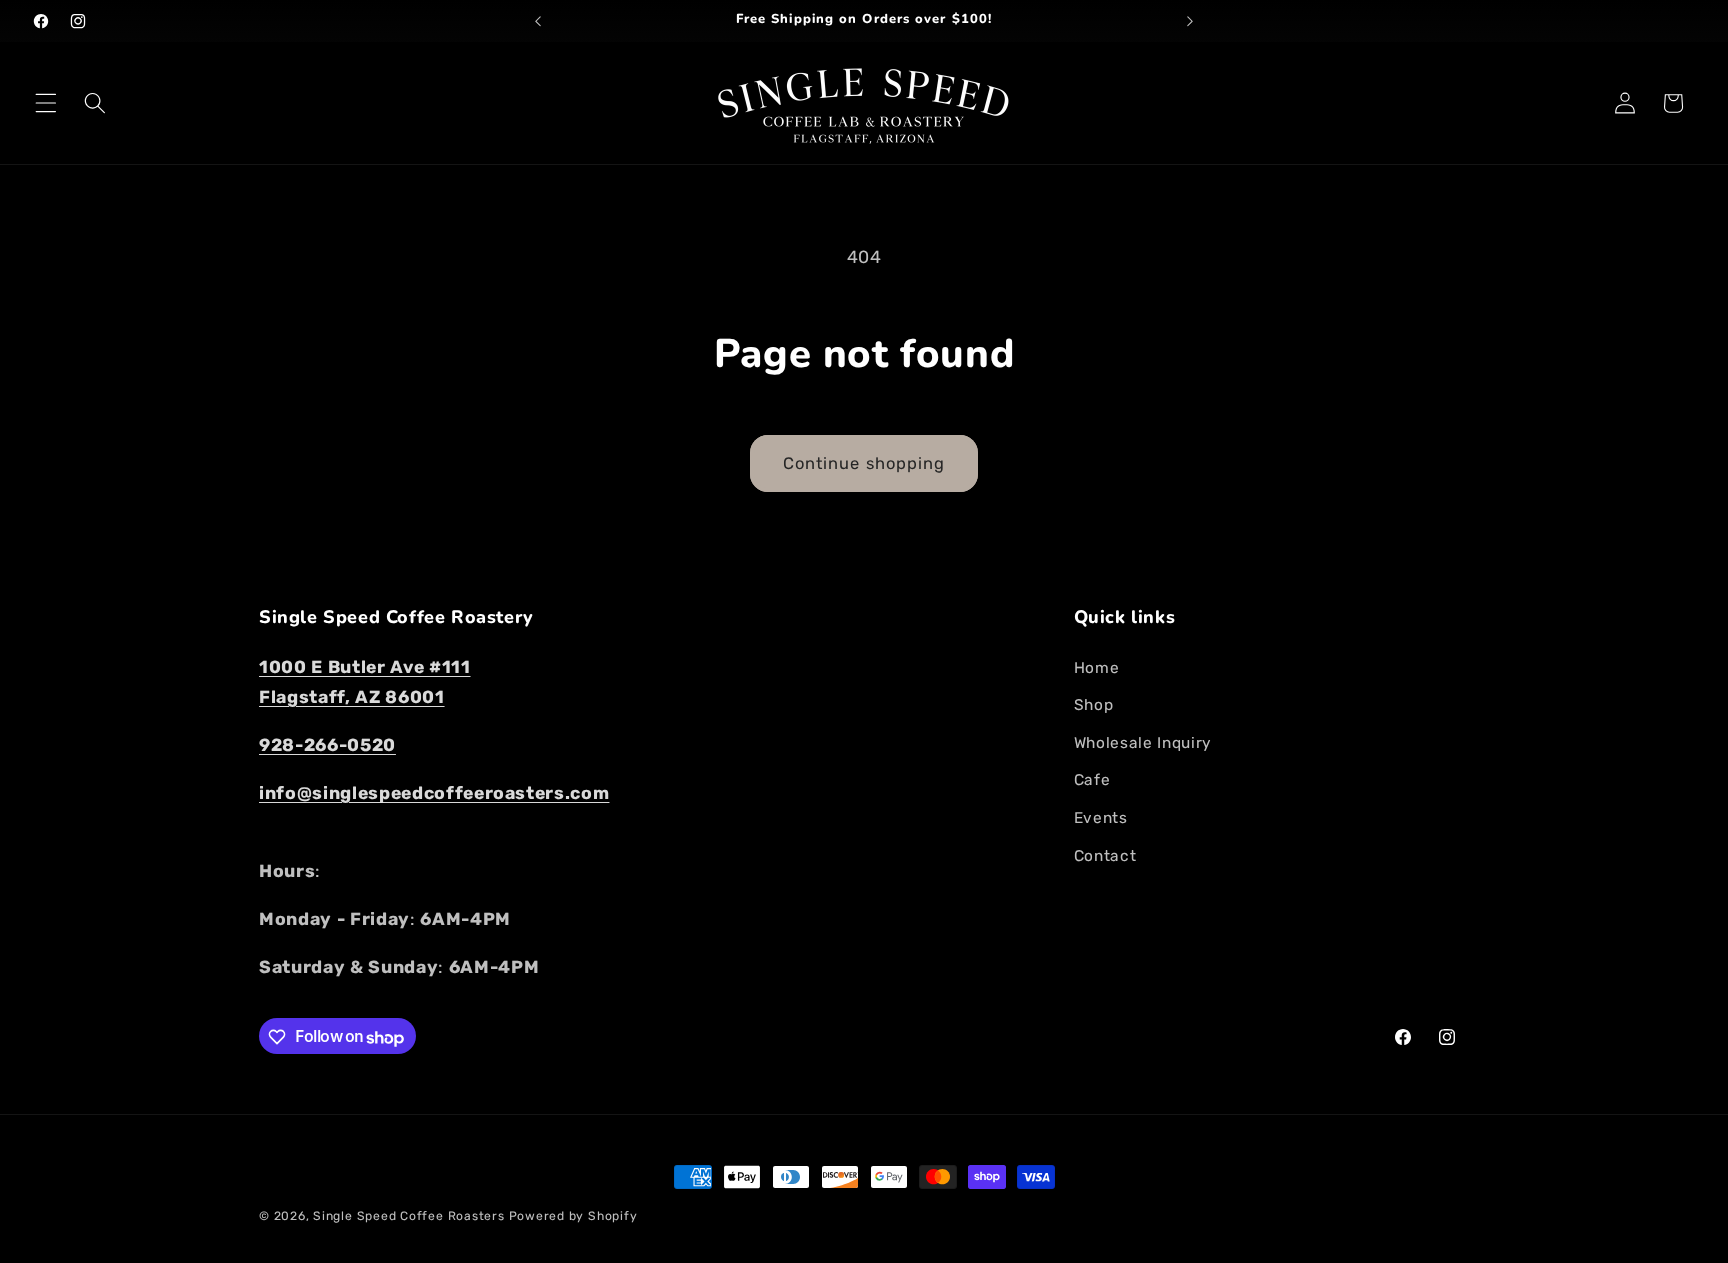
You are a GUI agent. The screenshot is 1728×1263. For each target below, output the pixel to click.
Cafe (1092, 780)
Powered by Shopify (573, 1216)
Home (1097, 667)
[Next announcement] (1190, 21)
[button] (46, 103)
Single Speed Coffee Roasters (409, 1216)
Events (1101, 818)
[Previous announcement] (538, 21)
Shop (1094, 705)
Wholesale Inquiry (1143, 742)
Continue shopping (864, 463)
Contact (1105, 855)
